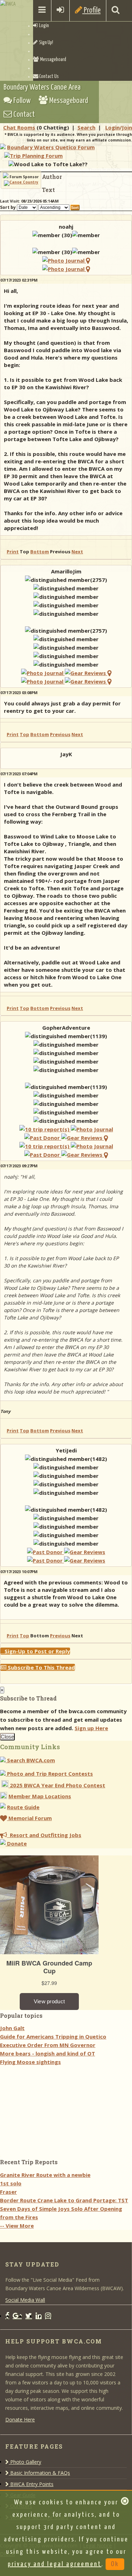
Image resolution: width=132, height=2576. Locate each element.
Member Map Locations (40, 1796)
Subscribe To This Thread (41, 1667)
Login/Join (119, 127)
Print (13, 552)
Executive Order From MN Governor (48, 2045)
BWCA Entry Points (31, 2484)
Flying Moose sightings (30, 2062)
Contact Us (49, 77)
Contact (23, 115)
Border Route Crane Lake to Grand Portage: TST (64, 2200)
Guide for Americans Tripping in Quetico (53, 2036)
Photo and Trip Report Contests (49, 1774)
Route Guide (23, 1807)
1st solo (11, 2183)
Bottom (40, 552)
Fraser (8, 2192)
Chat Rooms (19, 127)
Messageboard (52, 60)
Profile (92, 10)
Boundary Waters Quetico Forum (51, 147)
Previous (60, 734)
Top (24, 734)
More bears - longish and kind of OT (48, 2053)
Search (86, 127)
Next (77, 552)
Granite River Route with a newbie (45, 2175)
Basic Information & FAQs (39, 2473)
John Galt (12, 2028)
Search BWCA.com (30, 1760)
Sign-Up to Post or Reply (35, 1651)
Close (7, 1737)
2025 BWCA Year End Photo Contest (57, 1785)
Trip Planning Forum (36, 156)
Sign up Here (91, 1728)
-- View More (17, 2226)
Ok (115, 2564)
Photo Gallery (25, 2462)
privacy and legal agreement (55, 2564)
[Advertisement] (53, 2110)
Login (43, 26)
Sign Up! (45, 43)
